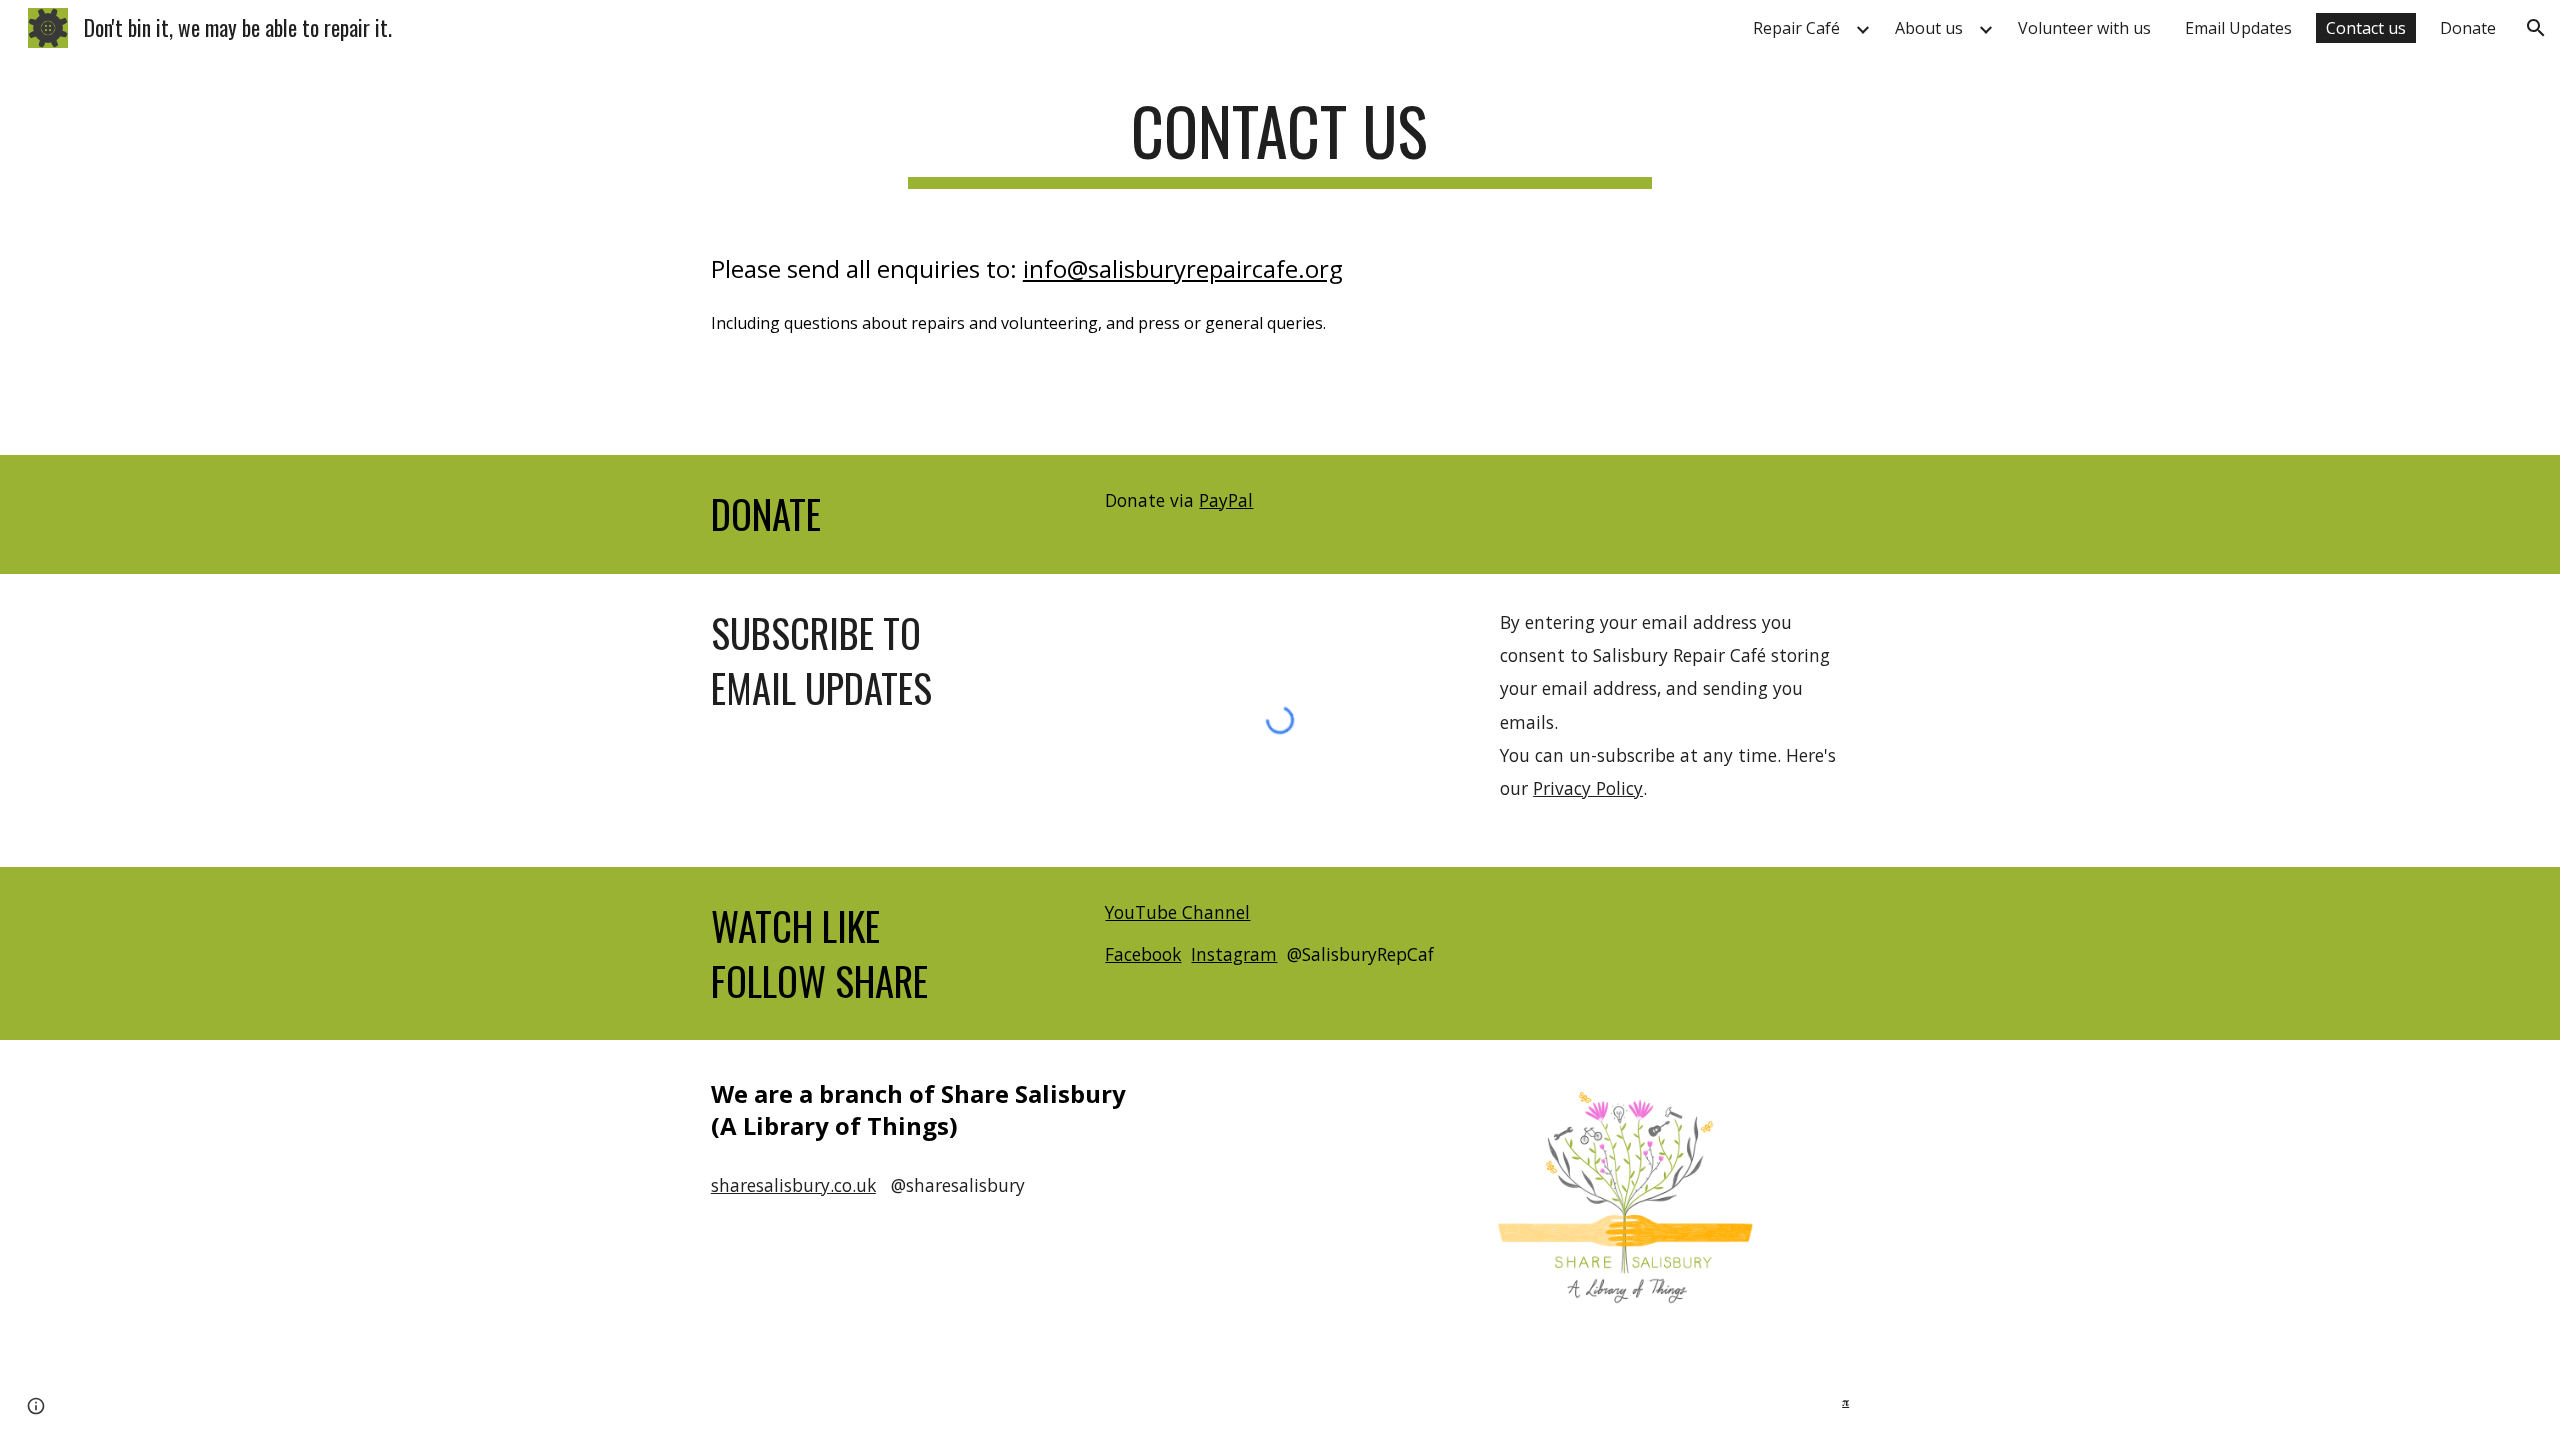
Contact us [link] (2366, 28)
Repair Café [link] (1796, 28)
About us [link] (1929, 28)
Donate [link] (2468, 28)
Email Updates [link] (2238, 28)
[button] (2536, 28)
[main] (1280, 140)
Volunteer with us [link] (2084, 28)
